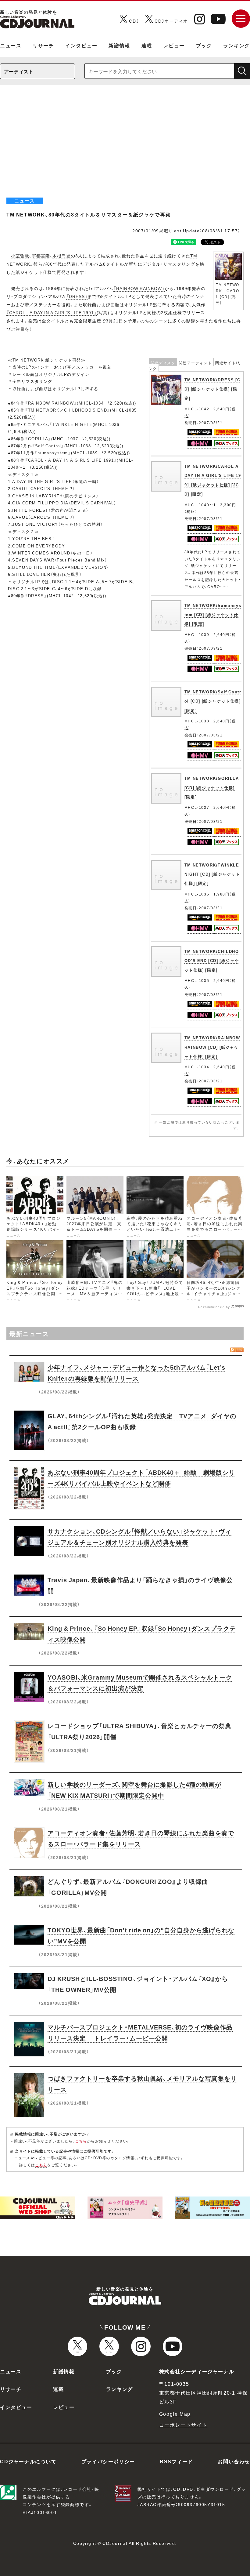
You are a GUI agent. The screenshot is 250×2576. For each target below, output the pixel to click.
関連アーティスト (195, 363)
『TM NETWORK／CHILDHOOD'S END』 (68, 410)
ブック (204, 45)
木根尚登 (62, 256)
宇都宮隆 (41, 256)
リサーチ (43, 45)
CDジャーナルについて (28, 2461)
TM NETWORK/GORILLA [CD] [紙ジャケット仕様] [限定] (212, 787)
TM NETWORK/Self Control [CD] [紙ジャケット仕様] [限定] (213, 701)
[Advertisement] (125, 139)
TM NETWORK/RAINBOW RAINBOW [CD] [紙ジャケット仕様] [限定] (212, 1047)
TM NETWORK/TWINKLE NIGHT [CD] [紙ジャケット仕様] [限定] (212, 874)
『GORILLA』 (38, 439)
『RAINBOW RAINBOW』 (139, 288)
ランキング (237, 45)
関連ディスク (163, 363)
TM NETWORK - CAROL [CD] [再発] (228, 293)
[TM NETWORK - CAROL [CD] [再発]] (228, 255)
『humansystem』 (53, 453)
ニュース (11, 45)
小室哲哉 (20, 256)
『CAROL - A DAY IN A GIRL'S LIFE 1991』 (52, 312)
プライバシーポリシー (108, 2461)
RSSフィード (176, 2461)
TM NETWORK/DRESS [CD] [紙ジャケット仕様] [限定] (212, 389)
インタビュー (81, 45)
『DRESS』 (77, 296)
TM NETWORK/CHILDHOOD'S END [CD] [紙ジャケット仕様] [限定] (212, 961)
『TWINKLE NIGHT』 (71, 424)
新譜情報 (119, 45)
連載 (147, 45)
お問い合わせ (234, 2461)
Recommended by (214, 1306)
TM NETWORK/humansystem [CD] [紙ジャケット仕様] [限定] (213, 615)
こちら (81, 2141)
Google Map (175, 2414)
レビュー (174, 45)
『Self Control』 (48, 446)
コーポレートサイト (183, 2425)
